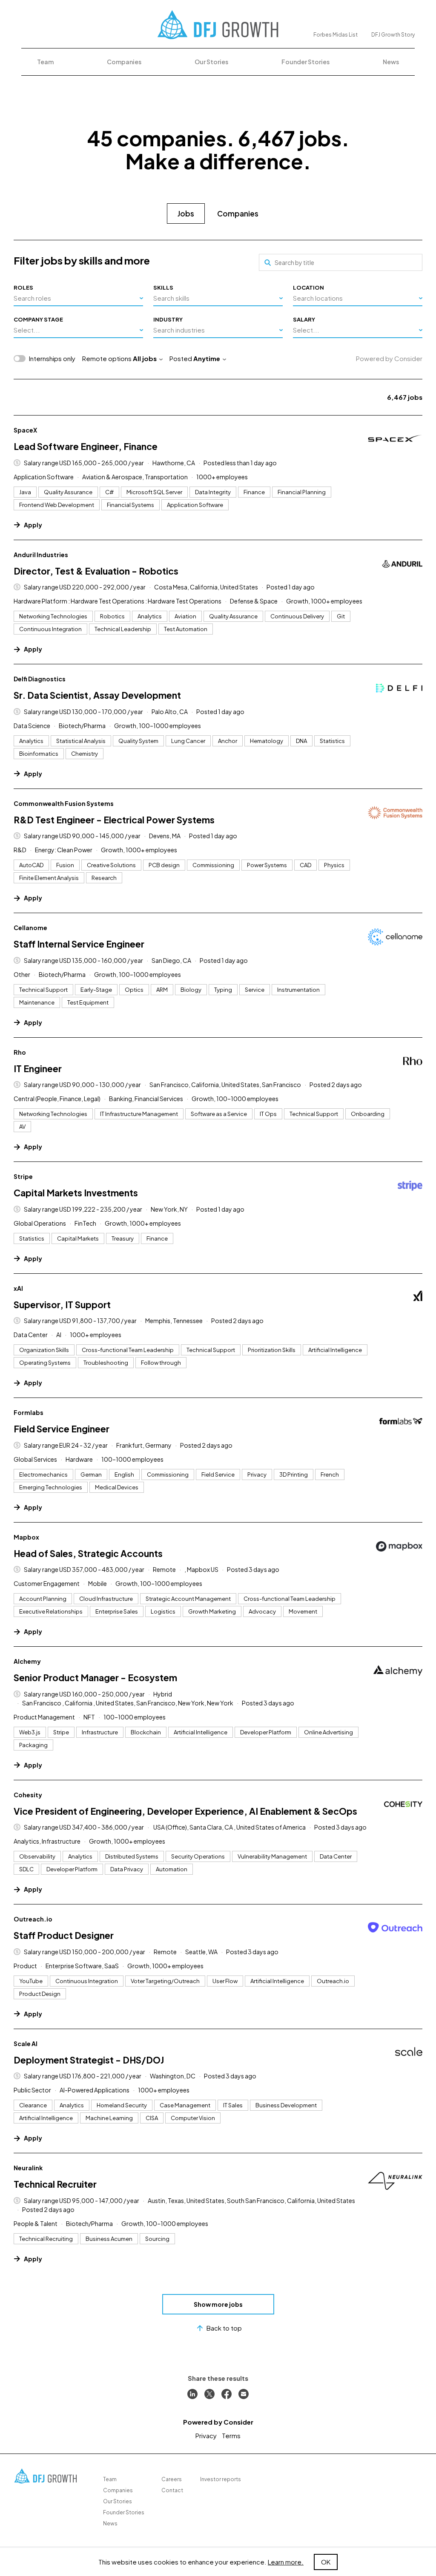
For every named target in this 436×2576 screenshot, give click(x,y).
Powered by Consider (389, 358)
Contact (172, 2490)
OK (326, 2562)
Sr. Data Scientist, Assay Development (97, 695)
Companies (124, 62)
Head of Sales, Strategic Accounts (88, 1553)
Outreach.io (33, 1919)
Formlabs (29, 1412)
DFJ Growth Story (393, 35)
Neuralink (28, 2168)
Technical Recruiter (55, 2184)
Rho (20, 1052)
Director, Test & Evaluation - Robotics (96, 571)
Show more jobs (218, 2304)
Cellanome (30, 928)
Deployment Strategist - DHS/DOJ (89, 2060)
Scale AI (26, 2044)
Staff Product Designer (64, 1935)
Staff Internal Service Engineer (79, 944)
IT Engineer (38, 1069)
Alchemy (27, 1661)
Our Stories (211, 62)
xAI (18, 1288)
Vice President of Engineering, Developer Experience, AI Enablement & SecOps (185, 1811)
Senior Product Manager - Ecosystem (95, 1678)
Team (45, 62)
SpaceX (25, 430)
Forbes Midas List (336, 35)
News (391, 62)
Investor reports (221, 2479)
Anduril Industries (41, 555)
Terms (231, 2435)
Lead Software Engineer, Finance (86, 446)
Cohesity (28, 1795)
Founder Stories (305, 62)
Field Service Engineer (62, 1429)
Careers (172, 2479)
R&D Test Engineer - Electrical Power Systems (114, 820)
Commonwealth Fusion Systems (64, 803)
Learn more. (286, 2562)
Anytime (207, 358)
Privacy (206, 2435)
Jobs (186, 213)
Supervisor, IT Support (62, 1305)
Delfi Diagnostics (40, 679)
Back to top (224, 2328)
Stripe (23, 1176)
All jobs (145, 358)
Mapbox (26, 1537)
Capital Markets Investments (76, 1193)
